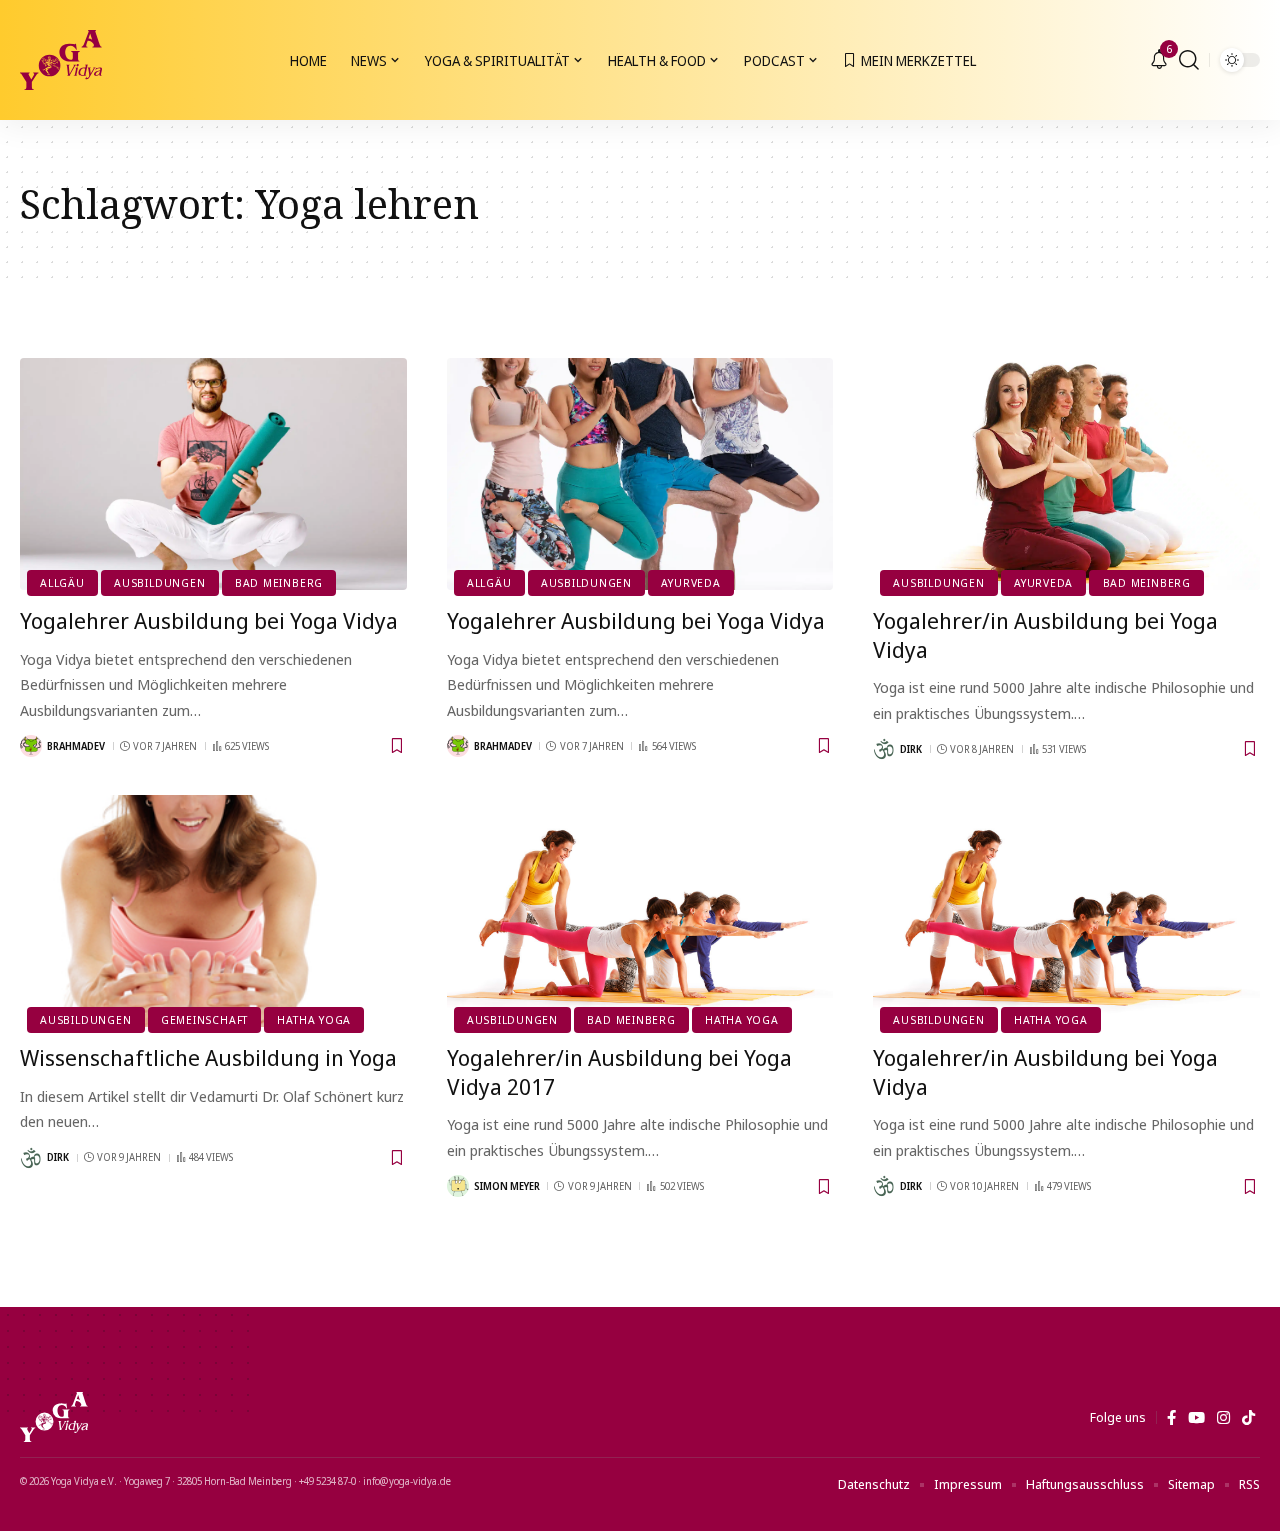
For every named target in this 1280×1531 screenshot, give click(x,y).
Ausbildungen (159, 582)
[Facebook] (1171, 1418)
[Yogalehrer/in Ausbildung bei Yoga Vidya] (1066, 474)
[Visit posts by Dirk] (884, 749)
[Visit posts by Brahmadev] (31, 746)
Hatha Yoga (314, 1019)
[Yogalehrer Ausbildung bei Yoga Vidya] (213, 474)
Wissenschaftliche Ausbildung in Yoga (208, 1057)
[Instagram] (1223, 1418)
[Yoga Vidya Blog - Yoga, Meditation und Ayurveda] (61, 60)
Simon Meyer (507, 1186)
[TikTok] (1248, 1418)
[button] (1189, 60)
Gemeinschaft (204, 1019)
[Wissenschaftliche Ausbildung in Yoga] (213, 911)
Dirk (911, 749)
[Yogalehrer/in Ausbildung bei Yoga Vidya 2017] (640, 911)
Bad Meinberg (279, 582)
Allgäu (62, 582)
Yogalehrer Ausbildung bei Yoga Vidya (209, 620)
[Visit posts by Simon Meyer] (458, 1186)
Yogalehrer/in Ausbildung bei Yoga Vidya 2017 (619, 1071)
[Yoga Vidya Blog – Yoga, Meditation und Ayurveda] (54, 1417)
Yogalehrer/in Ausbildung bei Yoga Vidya (1045, 634)
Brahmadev (76, 746)
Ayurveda (690, 582)
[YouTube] (1196, 1418)
